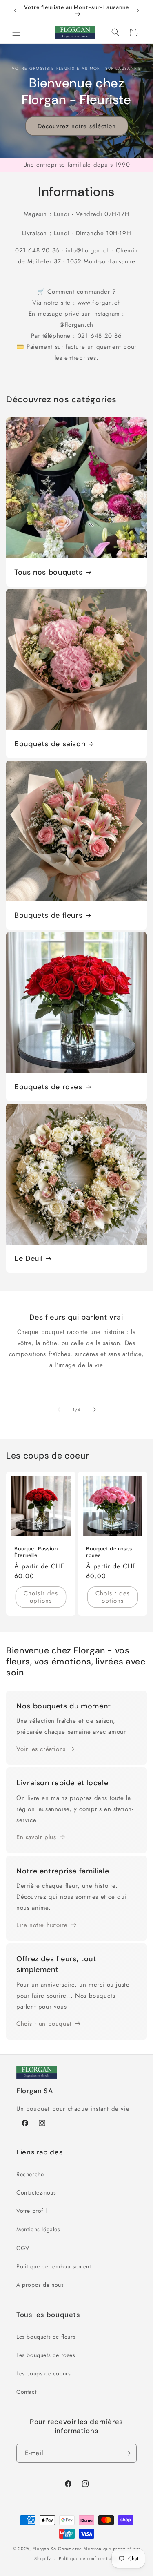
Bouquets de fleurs (48, 916)
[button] (16, 32)
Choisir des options (41, 1597)
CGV (23, 2248)
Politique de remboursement (54, 2266)
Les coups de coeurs (43, 2373)
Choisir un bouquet (44, 2024)
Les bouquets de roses (46, 2355)
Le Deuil (29, 1259)
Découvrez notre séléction (77, 126)
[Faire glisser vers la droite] (95, 1410)
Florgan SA (45, 2549)
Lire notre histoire (42, 1925)
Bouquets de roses (48, 1087)
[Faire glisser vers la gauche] (59, 1410)
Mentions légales (38, 2229)
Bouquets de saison (50, 744)
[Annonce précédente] (15, 11)
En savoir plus (36, 1837)
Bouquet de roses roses (109, 1552)
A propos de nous (40, 2285)
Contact (26, 2392)
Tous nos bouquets (49, 572)
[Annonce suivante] (138, 11)
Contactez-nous (36, 2192)
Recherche (30, 2174)
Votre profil (31, 2211)
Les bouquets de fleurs (46, 2337)
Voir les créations (41, 1749)
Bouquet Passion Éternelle (36, 1552)
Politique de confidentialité (89, 2558)
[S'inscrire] (127, 2453)
